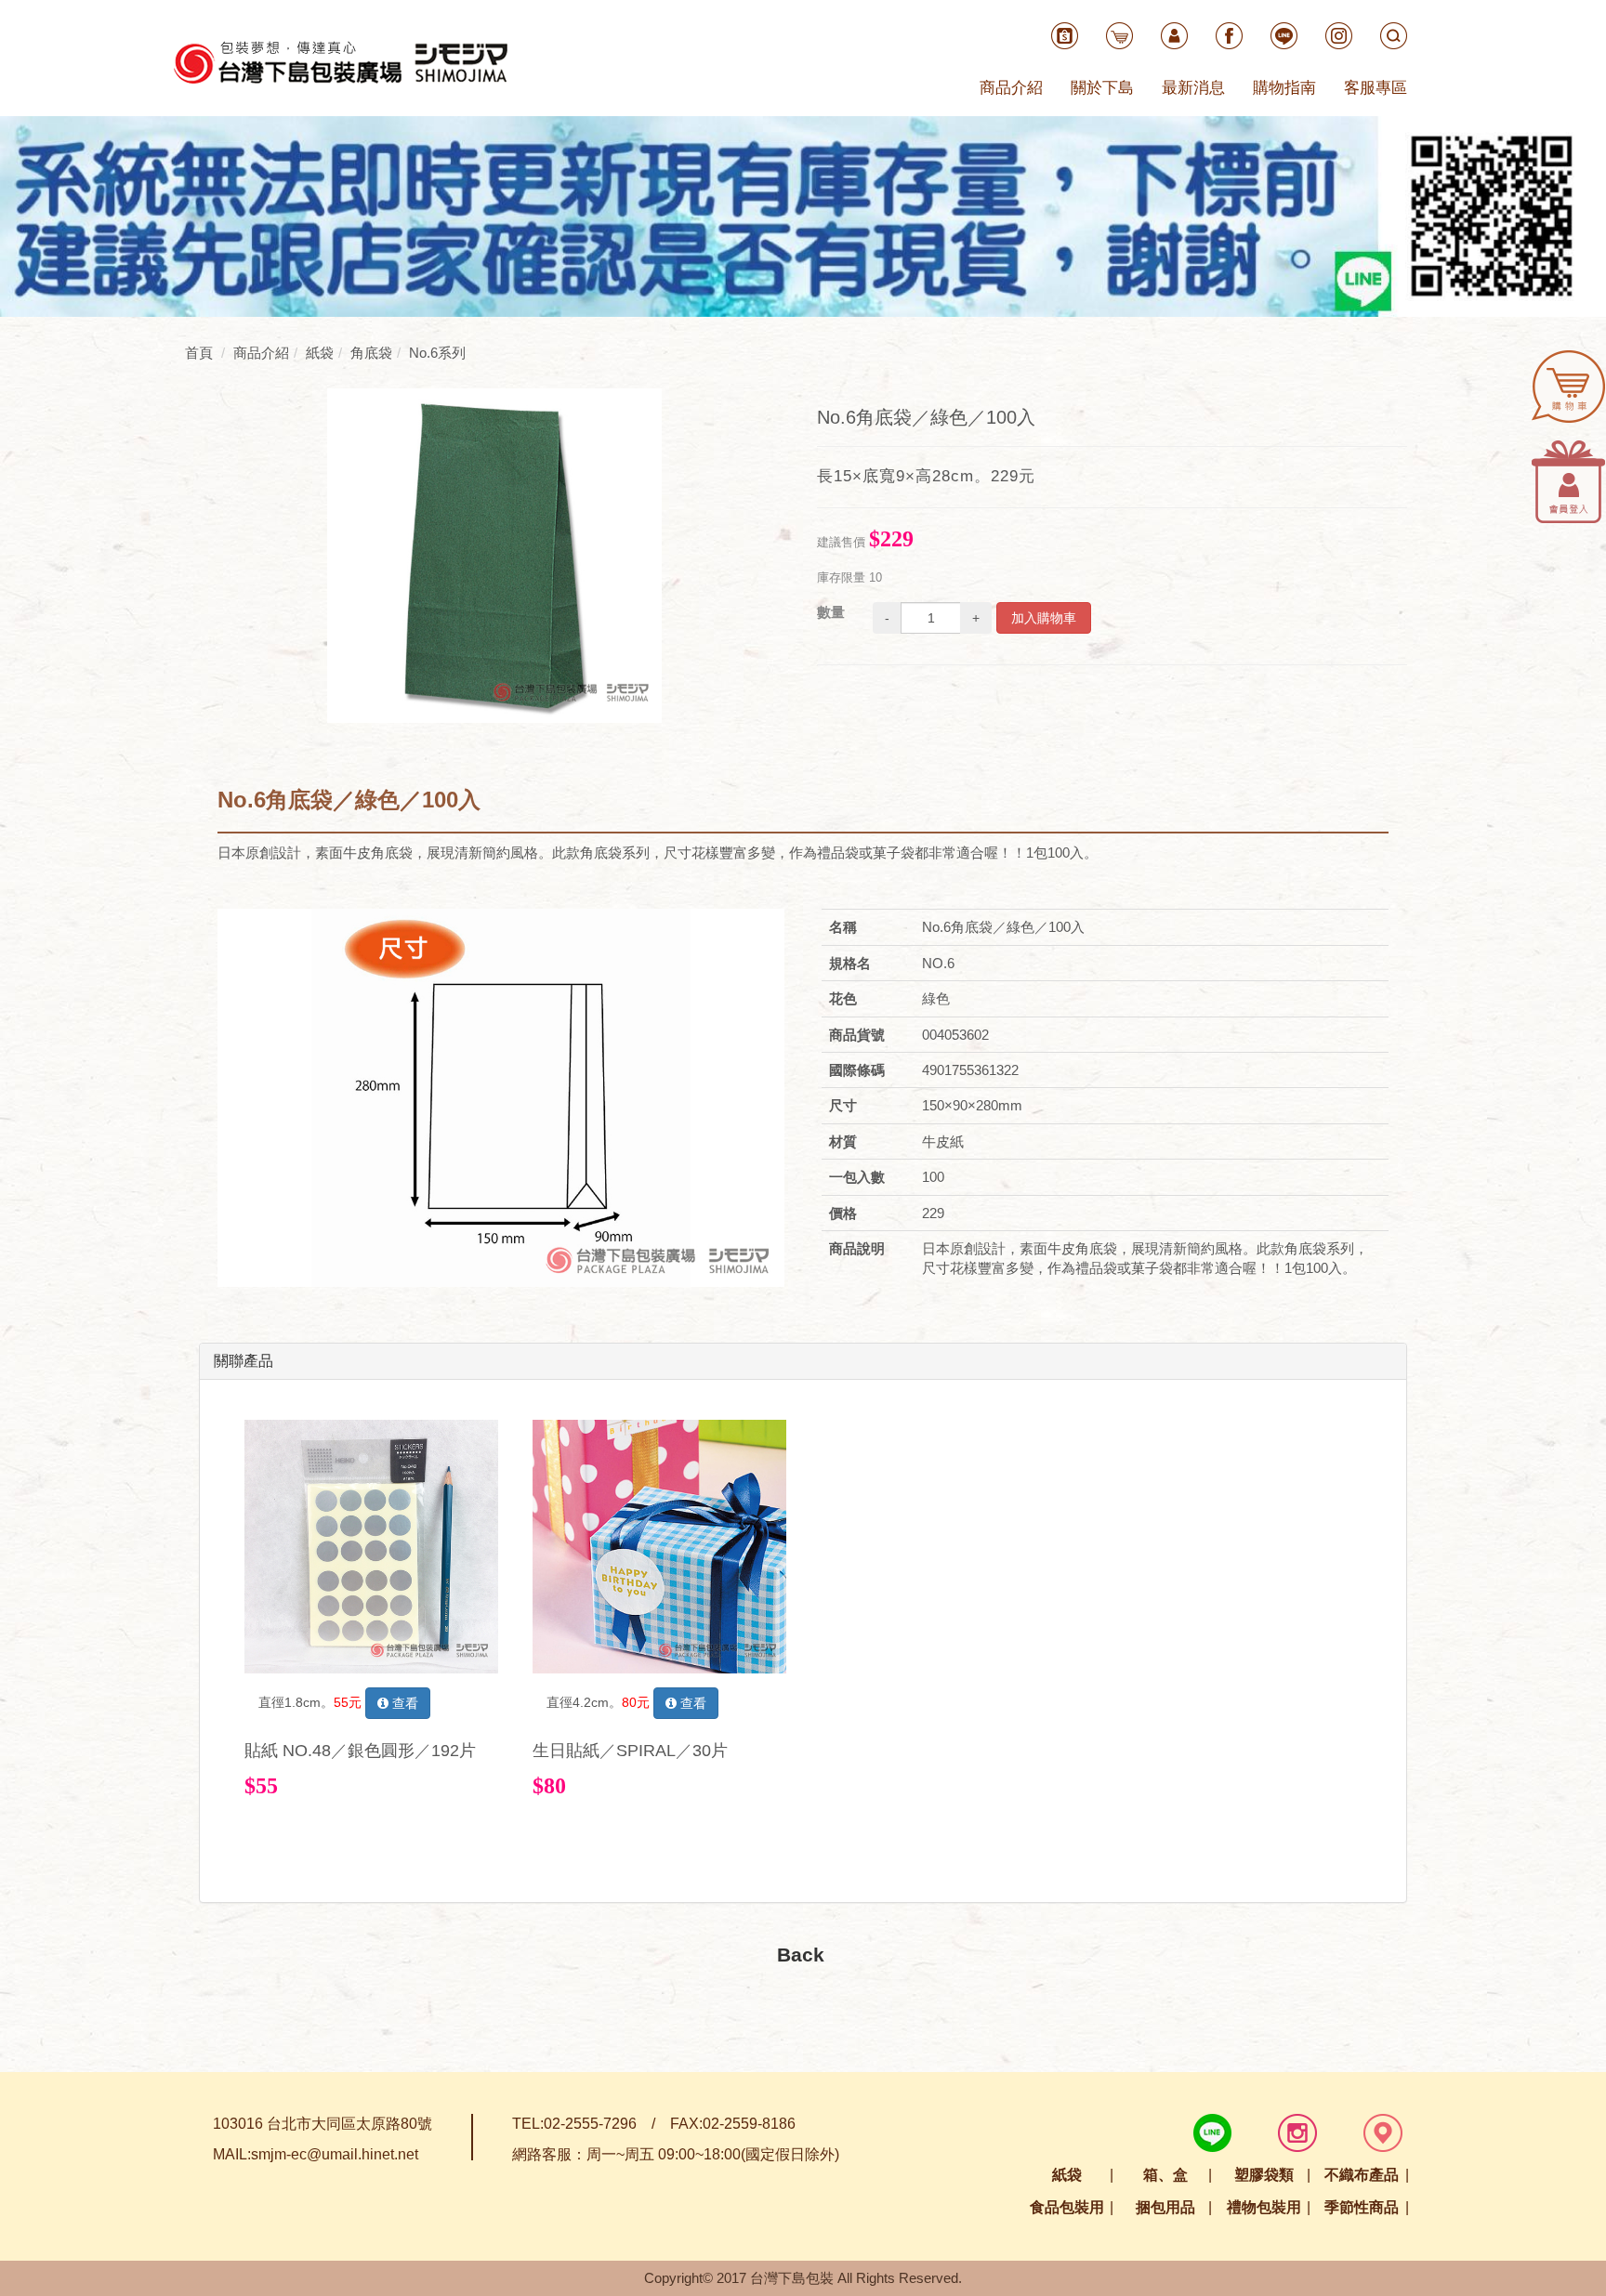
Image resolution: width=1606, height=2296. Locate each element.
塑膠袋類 (1264, 2175)
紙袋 (1067, 2175)
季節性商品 (1362, 2207)
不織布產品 (1362, 2175)
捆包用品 (1165, 2207)
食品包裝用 (1067, 2207)
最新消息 (1193, 88)
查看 (403, 1703)
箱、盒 (1165, 2175)
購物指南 (1284, 88)
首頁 (199, 353)
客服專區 (1376, 88)
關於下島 (1102, 88)
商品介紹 (1011, 88)
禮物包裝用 (1264, 2207)
